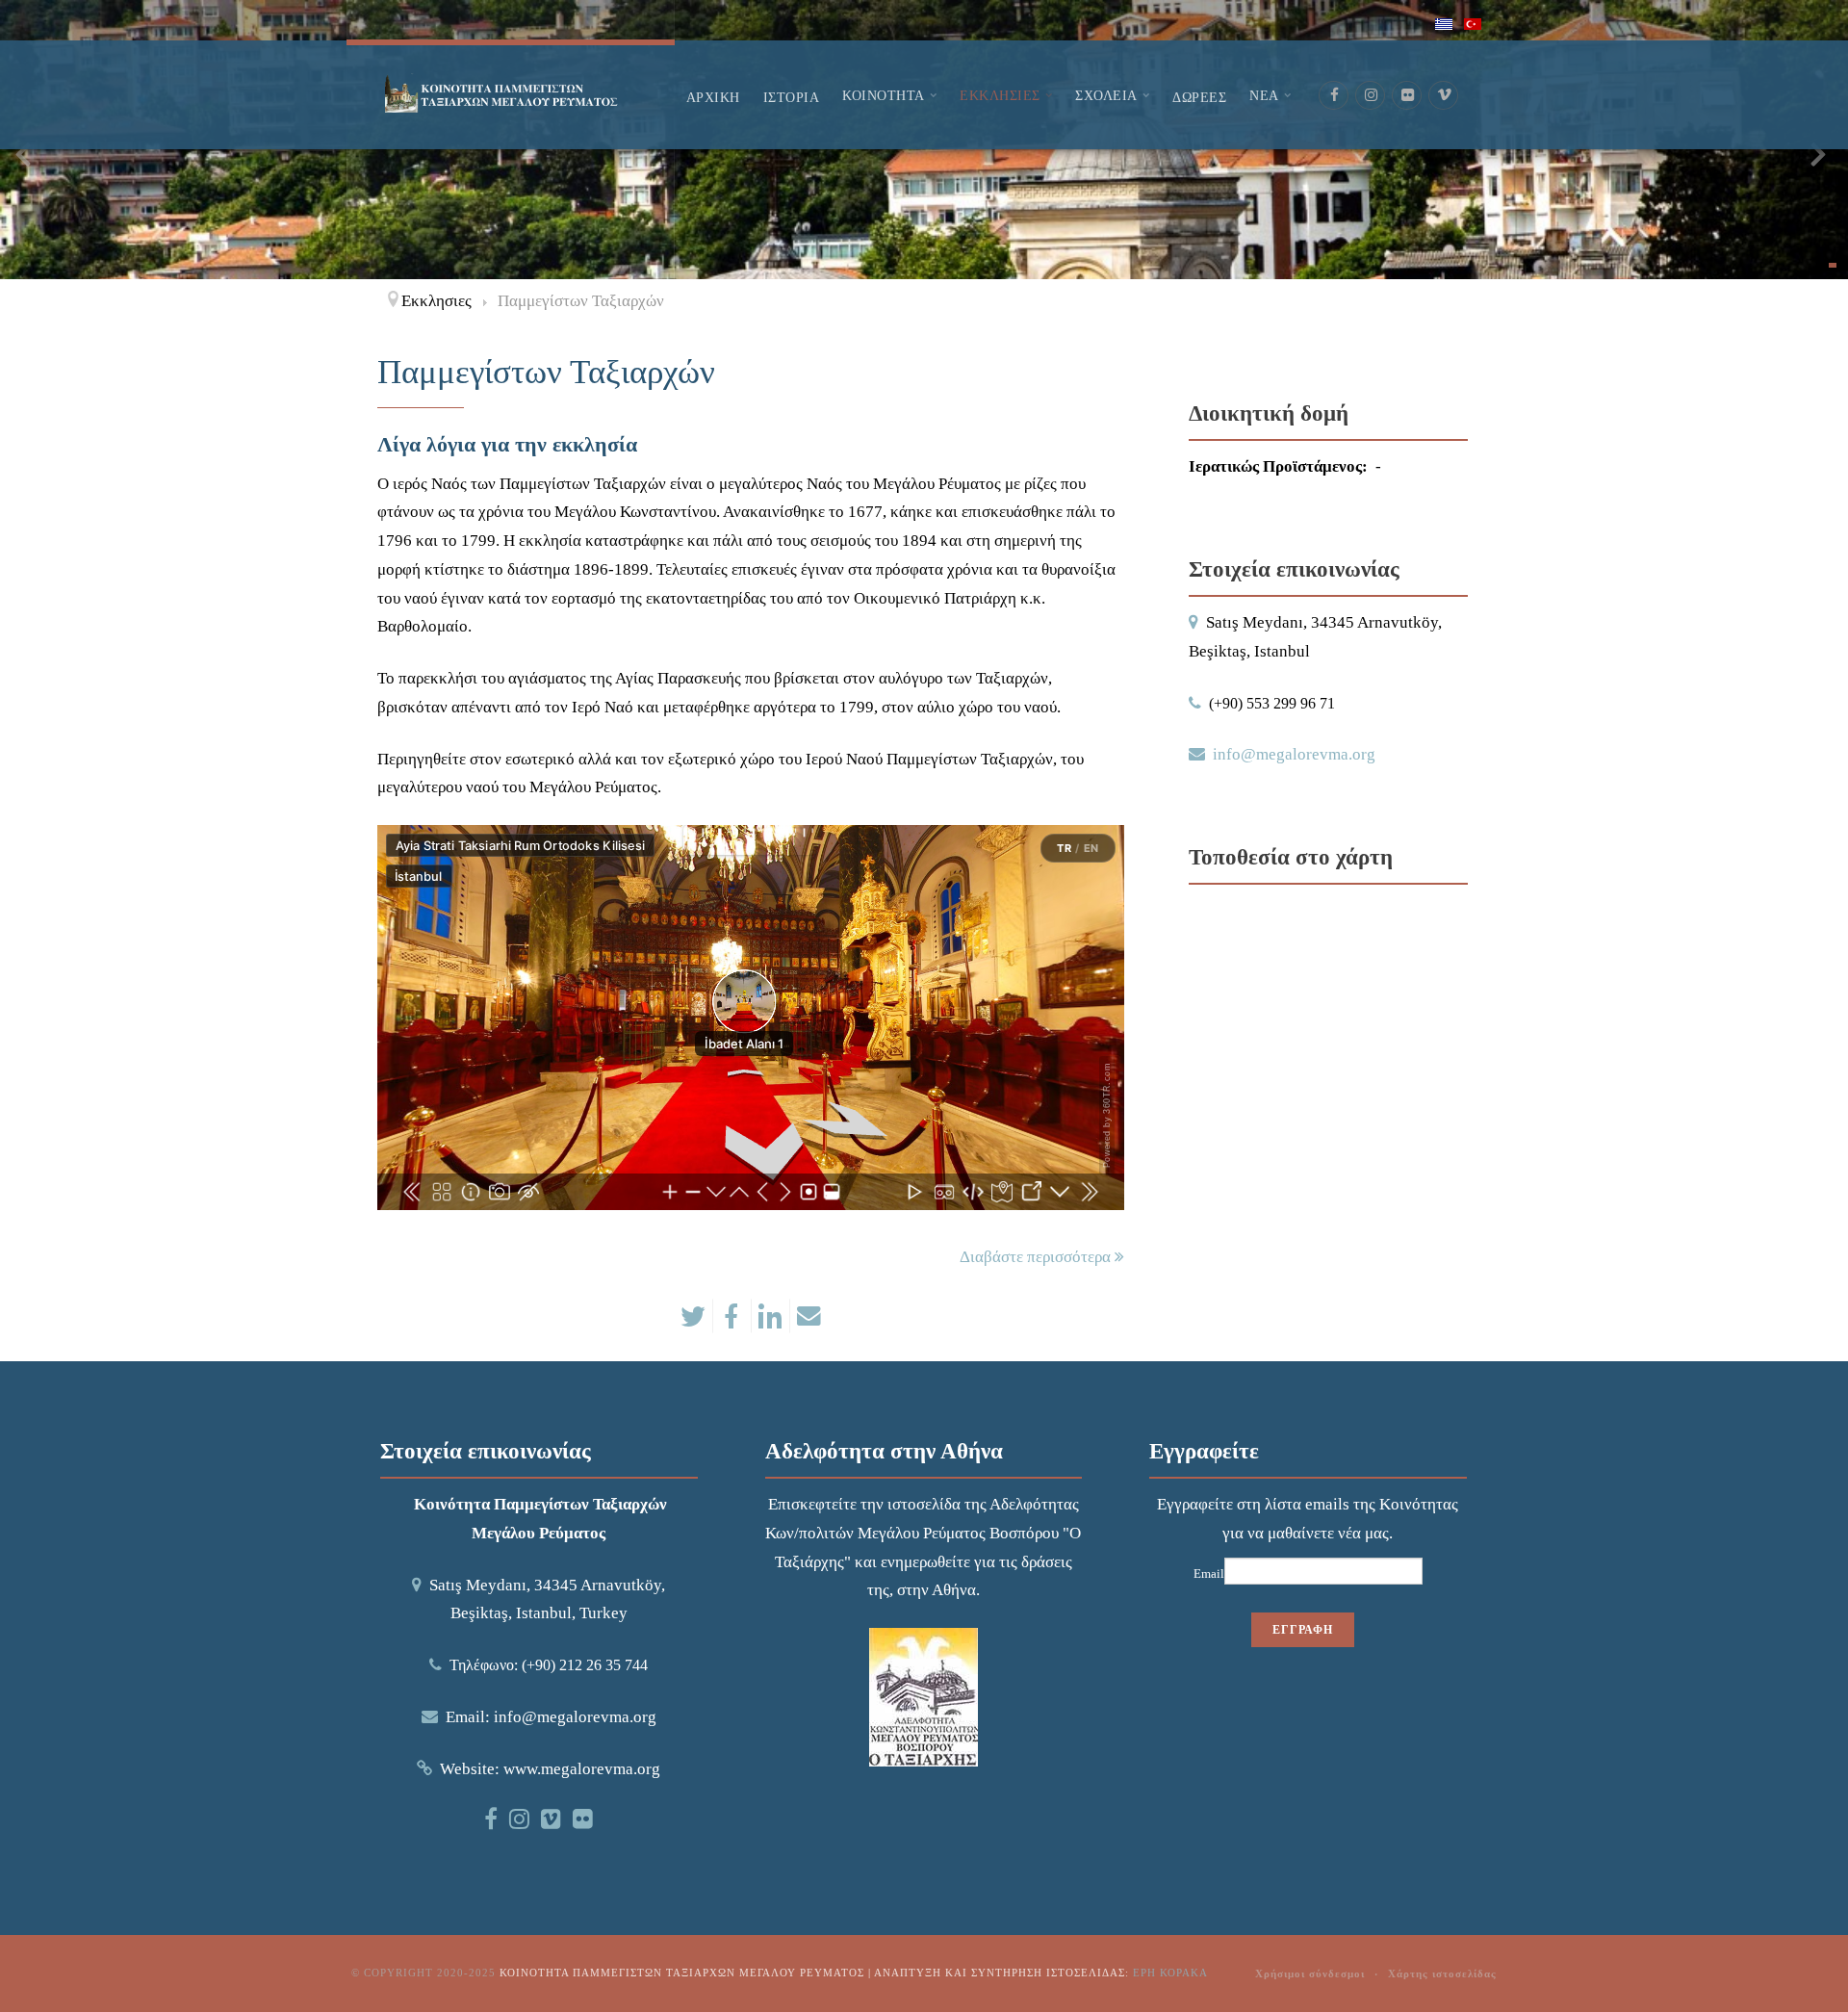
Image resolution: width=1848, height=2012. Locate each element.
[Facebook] (1334, 95)
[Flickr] (1407, 95)
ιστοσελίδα (924, 1504)
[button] (1833, 265)
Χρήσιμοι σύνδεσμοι (1310, 1973)
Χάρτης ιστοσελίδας (1442, 1973)
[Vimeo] (1444, 95)
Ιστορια (792, 97)
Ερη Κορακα (1170, 1973)
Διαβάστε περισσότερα (1037, 1257)
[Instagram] (1371, 95)
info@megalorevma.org (1294, 754)
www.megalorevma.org (582, 1769)
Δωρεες (1199, 97)
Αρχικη (713, 97)
